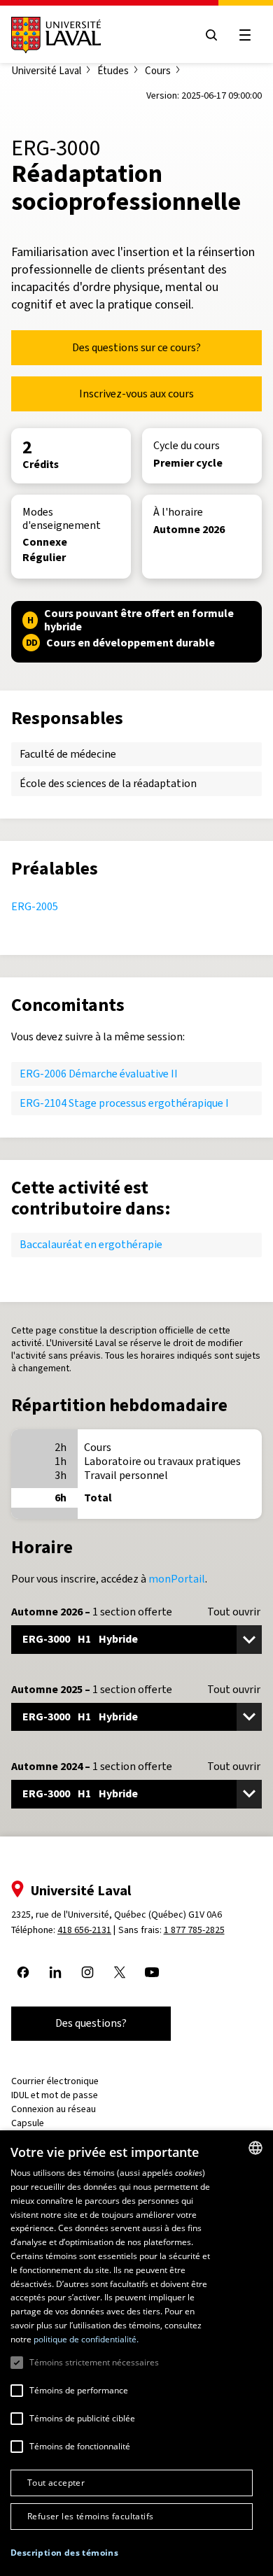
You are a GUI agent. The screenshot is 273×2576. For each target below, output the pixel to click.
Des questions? (91, 2023)
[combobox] (255, 2148)
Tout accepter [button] (56, 2483)
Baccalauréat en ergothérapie (91, 1244)
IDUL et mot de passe (55, 2095)
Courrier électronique (55, 2081)
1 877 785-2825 (194, 1930)
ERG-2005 (35, 906)
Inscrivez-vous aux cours (136, 394)
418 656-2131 (84, 1930)
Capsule (28, 2123)
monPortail (177, 1579)
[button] (64, 2553)
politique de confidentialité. (86, 2339)
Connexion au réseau (54, 2109)
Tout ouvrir (234, 1612)
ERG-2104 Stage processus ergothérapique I (124, 1103)
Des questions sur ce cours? (136, 347)
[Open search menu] (211, 35)
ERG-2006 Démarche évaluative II (99, 1074)
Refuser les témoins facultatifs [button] (90, 2516)
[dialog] (136, 2353)
